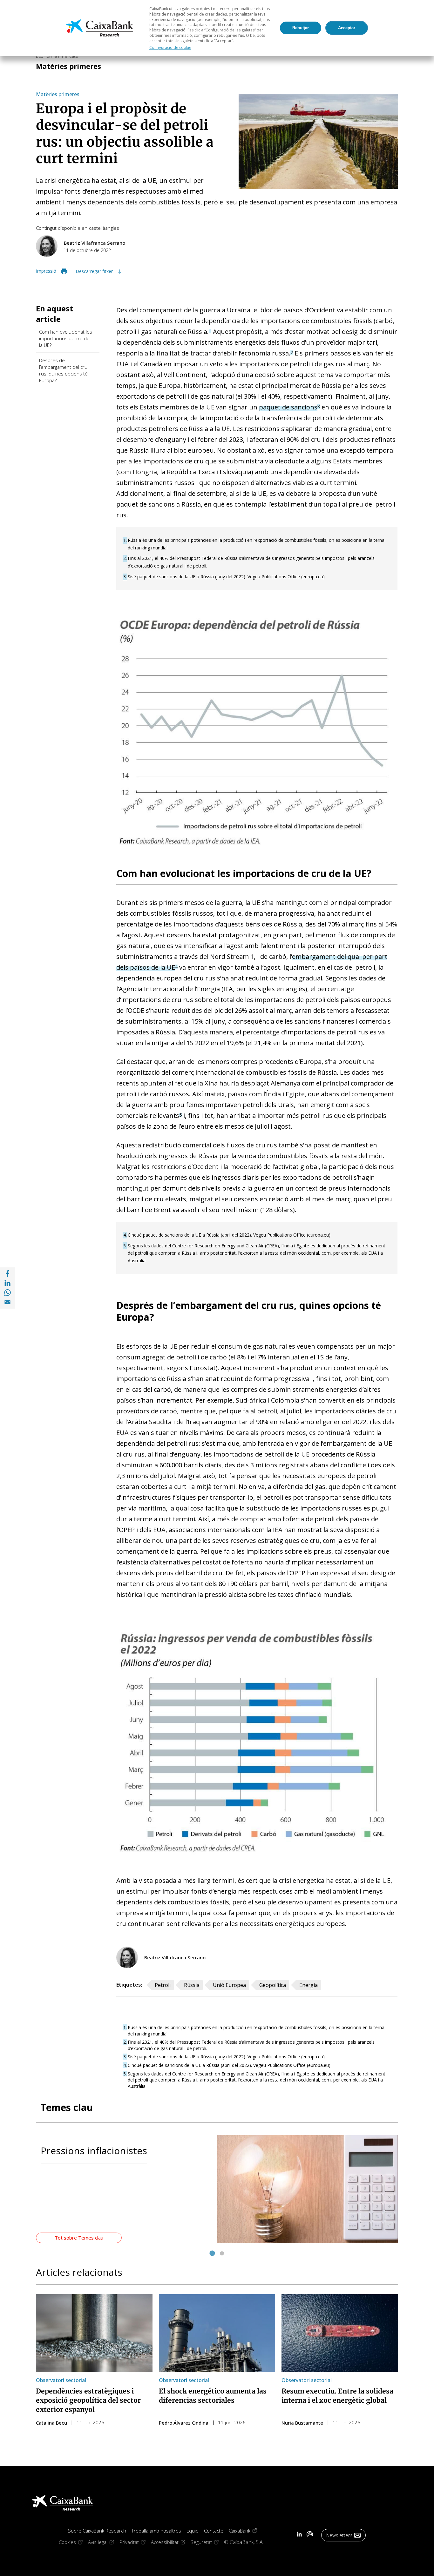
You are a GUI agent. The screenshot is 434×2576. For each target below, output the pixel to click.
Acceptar (347, 28)
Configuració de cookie (170, 47)
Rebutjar (301, 28)
